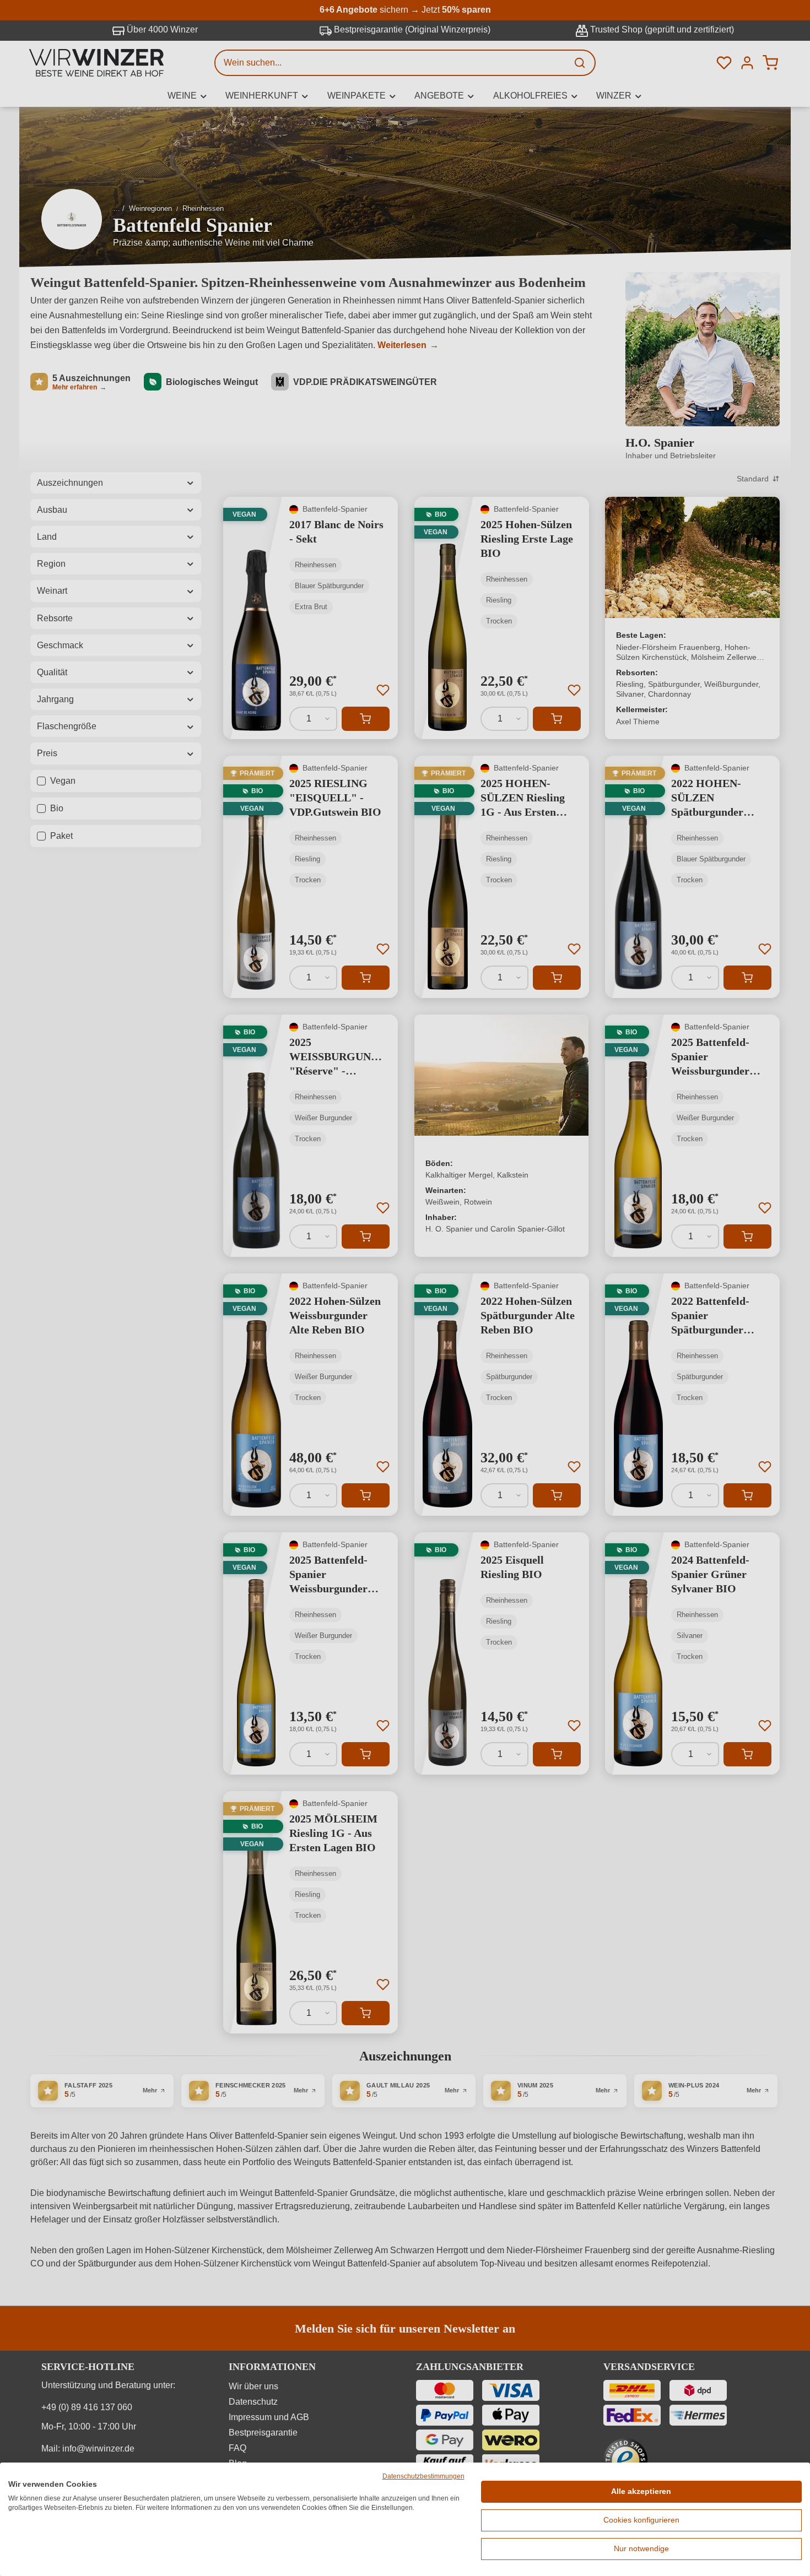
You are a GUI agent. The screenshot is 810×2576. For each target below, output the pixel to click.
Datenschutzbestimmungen (423, 2476)
